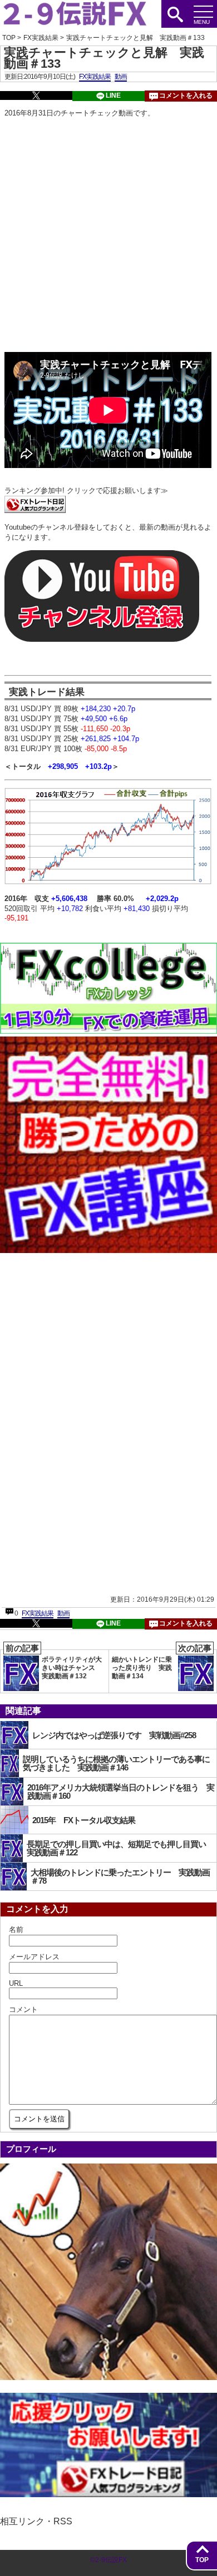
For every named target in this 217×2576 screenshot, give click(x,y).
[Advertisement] (108, 236)
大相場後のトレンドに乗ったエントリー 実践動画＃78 (120, 1876)
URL (16, 1983)
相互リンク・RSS (36, 2521)
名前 (16, 1930)
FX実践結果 (95, 77)
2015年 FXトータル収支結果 (84, 1820)
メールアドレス (34, 1957)
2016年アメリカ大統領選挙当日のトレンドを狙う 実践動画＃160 (121, 1792)
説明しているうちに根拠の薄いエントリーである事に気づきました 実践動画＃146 (116, 1763)
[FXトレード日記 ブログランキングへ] (35, 510)
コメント (23, 2009)
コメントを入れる (186, 95)
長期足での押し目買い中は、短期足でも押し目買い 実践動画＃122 (120, 1848)
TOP (202, 2560)
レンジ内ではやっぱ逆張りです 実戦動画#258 (114, 1735)
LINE (113, 95)
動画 (121, 77)
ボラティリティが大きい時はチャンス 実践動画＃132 (54, 1665)
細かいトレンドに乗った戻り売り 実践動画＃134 (162, 1665)
